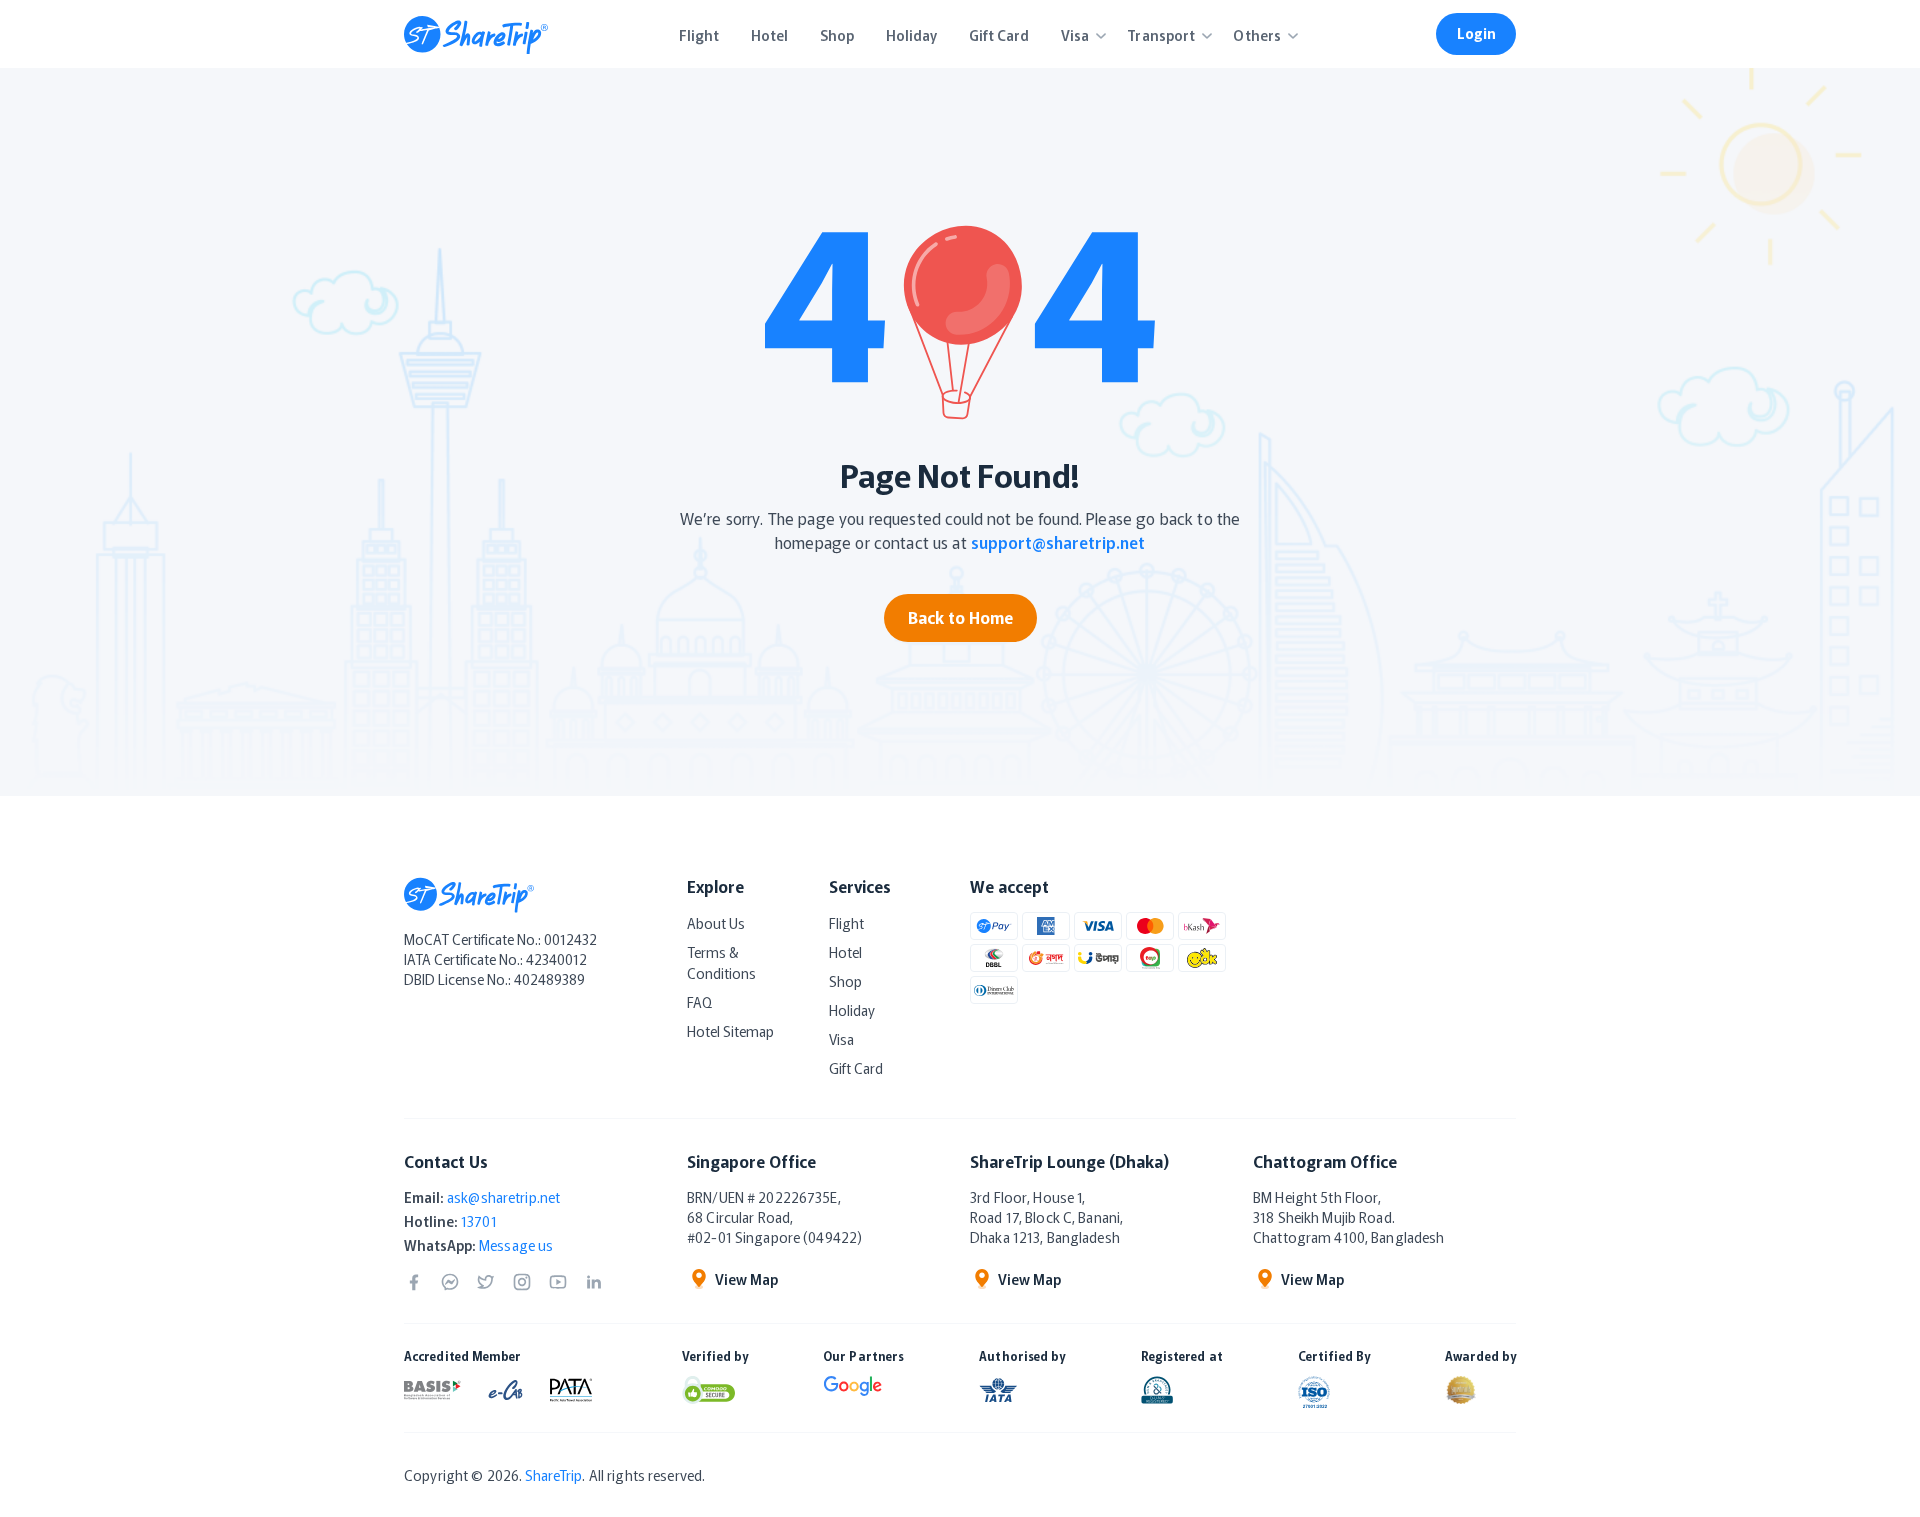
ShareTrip (553, 1475)
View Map (746, 1279)
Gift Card (856, 1068)
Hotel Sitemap (730, 1031)
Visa (841, 1039)
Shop (845, 981)
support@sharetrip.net (1058, 542)
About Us (716, 923)
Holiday (852, 1010)
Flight (846, 923)
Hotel (845, 952)
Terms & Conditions (721, 962)
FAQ (699, 1002)
